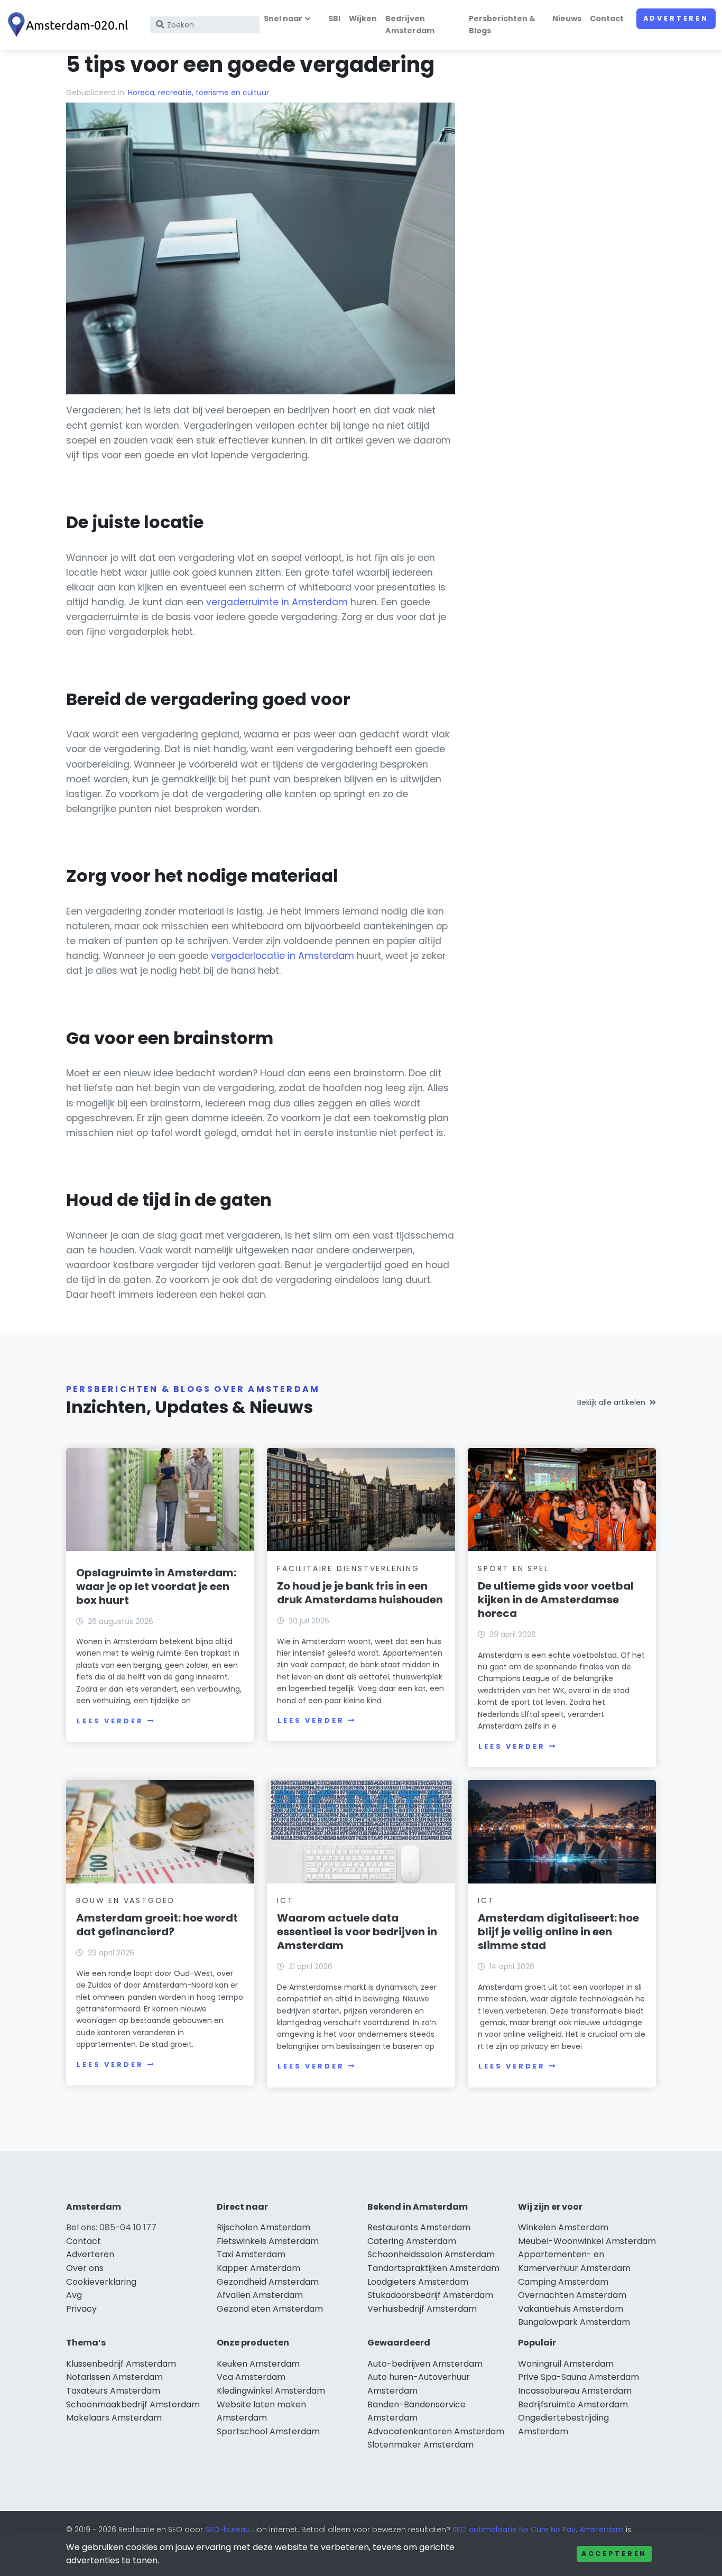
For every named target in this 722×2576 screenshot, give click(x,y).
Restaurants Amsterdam (419, 2227)
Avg (74, 2295)
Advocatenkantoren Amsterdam (436, 2431)
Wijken (363, 19)
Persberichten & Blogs (502, 25)
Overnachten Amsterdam (572, 2295)
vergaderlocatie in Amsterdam (283, 956)
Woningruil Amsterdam (566, 2364)
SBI (334, 19)
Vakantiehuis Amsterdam (571, 2309)
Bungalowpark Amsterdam (574, 2322)
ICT (285, 1900)
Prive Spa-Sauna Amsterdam (578, 2377)
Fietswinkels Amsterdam (268, 2241)
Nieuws (567, 19)
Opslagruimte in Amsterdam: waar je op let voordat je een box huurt (156, 1586)
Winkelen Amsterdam (563, 2227)
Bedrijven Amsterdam (410, 25)
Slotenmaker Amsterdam (420, 2445)
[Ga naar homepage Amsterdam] (70, 25)
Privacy (81, 2309)
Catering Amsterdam (412, 2241)
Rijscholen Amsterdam (263, 2227)
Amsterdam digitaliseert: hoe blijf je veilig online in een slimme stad (558, 1932)
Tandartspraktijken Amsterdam (433, 2268)
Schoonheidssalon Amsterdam (431, 2254)
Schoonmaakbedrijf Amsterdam (133, 2404)
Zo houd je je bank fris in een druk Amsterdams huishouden (360, 1593)
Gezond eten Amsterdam (270, 2309)
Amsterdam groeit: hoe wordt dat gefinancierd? (157, 1925)
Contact (607, 19)
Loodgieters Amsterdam (418, 2282)
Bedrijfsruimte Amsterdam (573, 2404)
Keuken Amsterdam (258, 2364)
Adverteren (676, 18)
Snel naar (283, 19)
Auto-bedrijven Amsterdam (425, 2364)
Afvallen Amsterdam (260, 2295)
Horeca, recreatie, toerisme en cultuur (198, 93)
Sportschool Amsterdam (268, 2431)
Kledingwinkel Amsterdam (271, 2391)
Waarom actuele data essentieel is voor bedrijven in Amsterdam (357, 1932)
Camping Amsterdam (563, 2282)
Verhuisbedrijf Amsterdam (422, 2309)
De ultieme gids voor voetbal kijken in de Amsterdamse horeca (556, 1600)
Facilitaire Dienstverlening (348, 1568)
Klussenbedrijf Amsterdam (121, 2364)
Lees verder (110, 1721)
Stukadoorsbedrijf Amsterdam (430, 2295)
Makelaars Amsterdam (114, 2418)
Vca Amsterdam (251, 2377)
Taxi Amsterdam (251, 2254)
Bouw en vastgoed (126, 1900)
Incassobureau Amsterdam (575, 2391)
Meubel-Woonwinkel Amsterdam (587, 2241)
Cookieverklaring (101, 2282)
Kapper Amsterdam (258, 2268)
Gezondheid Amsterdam (268, 2282)
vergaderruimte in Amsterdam (277, 602)
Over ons (85, 2268)
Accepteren (614, 2554)
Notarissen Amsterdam (114, 2377)
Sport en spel (513, 1568)
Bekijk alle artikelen (611, 1402)
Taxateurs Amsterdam (113, 2391)
